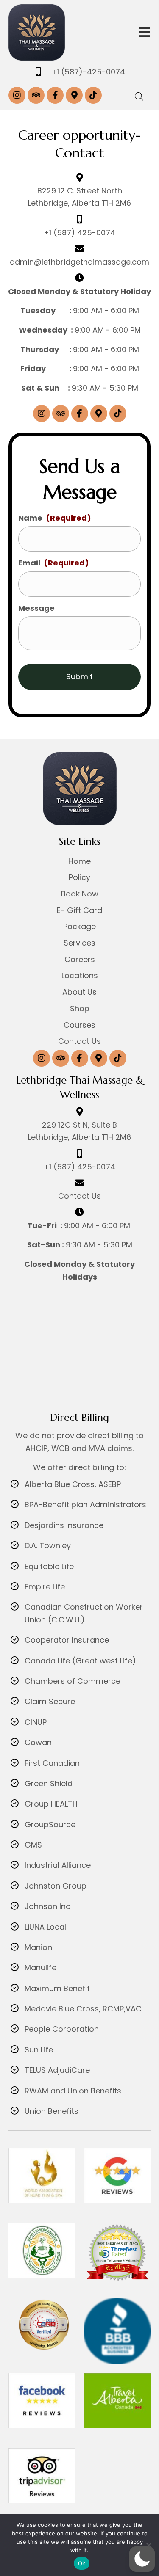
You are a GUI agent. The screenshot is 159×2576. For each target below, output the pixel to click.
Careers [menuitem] (80, 959)
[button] (17, 95)
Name (55, 518)
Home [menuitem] (79, 861)
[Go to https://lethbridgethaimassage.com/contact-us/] (79, 1183)
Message (36, 608)
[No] (148, 2545)
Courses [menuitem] (79, 1025)
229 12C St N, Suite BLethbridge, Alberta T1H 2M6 (79, 1131)
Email (54, 563)
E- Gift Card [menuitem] (79, 910)
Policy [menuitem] (79, 877)
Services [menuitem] (79, 943)
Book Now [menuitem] (80, 894)
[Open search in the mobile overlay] (139, 95)
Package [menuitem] (79, 926)
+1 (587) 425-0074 (79, 233)
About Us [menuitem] (79, 992)
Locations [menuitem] (80, 975)
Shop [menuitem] (80, 1008)
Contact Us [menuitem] (79, 1041)
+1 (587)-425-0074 (88, 72)
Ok (82, 2563)
